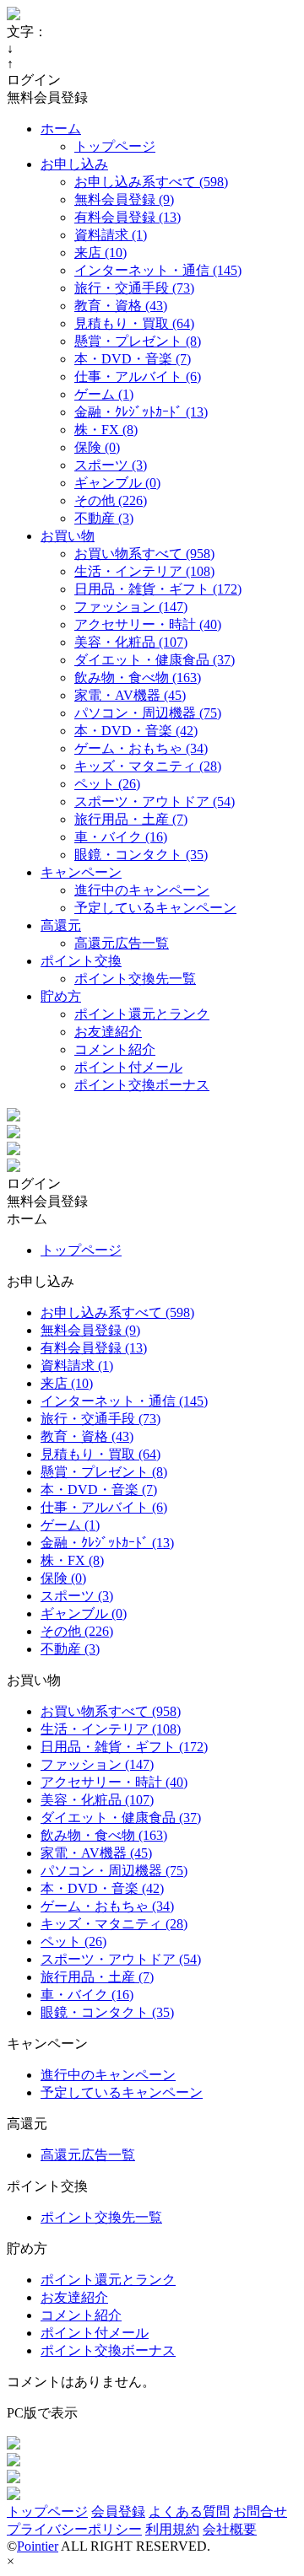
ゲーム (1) (104, 394)
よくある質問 (189, 2511)
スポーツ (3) (111, 465)
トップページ (115, 146)
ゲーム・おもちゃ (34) (141, 748)
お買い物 (68, 536)
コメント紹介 (115, 1049)
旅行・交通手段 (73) (134, 288)
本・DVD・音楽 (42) (136, 731)
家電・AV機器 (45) (130, 695)
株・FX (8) (106, 430)
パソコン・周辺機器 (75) (148, 713)
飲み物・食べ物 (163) (138, 678)
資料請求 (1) (111, 235)
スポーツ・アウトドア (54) (155, 801)
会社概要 (230, 2529)
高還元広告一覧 (122, 943)
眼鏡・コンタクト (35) (141, 855)
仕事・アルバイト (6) (138, 376)
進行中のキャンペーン (142, 890)
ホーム (61, 129)
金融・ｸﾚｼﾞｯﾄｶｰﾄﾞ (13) (141, 412)
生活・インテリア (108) (144, 571)
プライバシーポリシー (74, 2529)
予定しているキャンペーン (155, 908)
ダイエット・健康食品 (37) (155, 660)
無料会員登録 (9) (124, 199)
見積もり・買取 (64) (134, 323)
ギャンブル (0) (117, 483)
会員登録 (118, 2511)
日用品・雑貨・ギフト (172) (158, 589)
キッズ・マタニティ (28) (148, 766)
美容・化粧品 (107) (131, 642)
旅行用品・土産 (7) (131, 819)
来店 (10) (100, 253)
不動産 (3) (104, 518)
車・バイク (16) (121, 837)
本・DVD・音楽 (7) (133, 359)
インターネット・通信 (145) (158, 270)
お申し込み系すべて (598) (151, 182)
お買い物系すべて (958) (144, 554)
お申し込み (74, 164)
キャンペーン (81, 872)
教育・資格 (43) (121, 306)
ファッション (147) (131, 607)
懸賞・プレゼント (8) (138, 341)
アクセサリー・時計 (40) (148, 624)
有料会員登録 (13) (128, 217)
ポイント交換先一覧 (135, 979)
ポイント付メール (128, 1067)
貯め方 (61, 996)
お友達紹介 (108, 1032)
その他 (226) (111, 500)
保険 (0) (97, 447)
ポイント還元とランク (142, 1014)
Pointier (38, 2546)
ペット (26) (107, 784)
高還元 (61, 925)
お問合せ (260, 2511)
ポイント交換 (81, 961)
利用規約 (172, 2529)
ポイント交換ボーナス (142, 1085)
